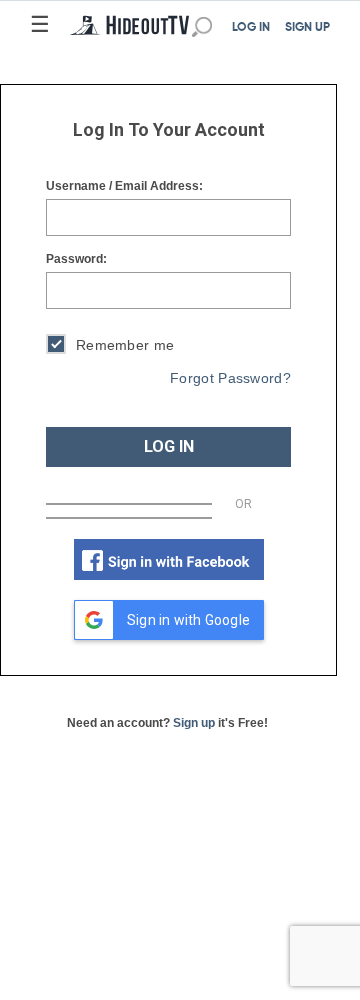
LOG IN (251, 28)
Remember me (125, 345)
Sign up (194, 723)
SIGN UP (307, 28)
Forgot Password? (230, 378)
